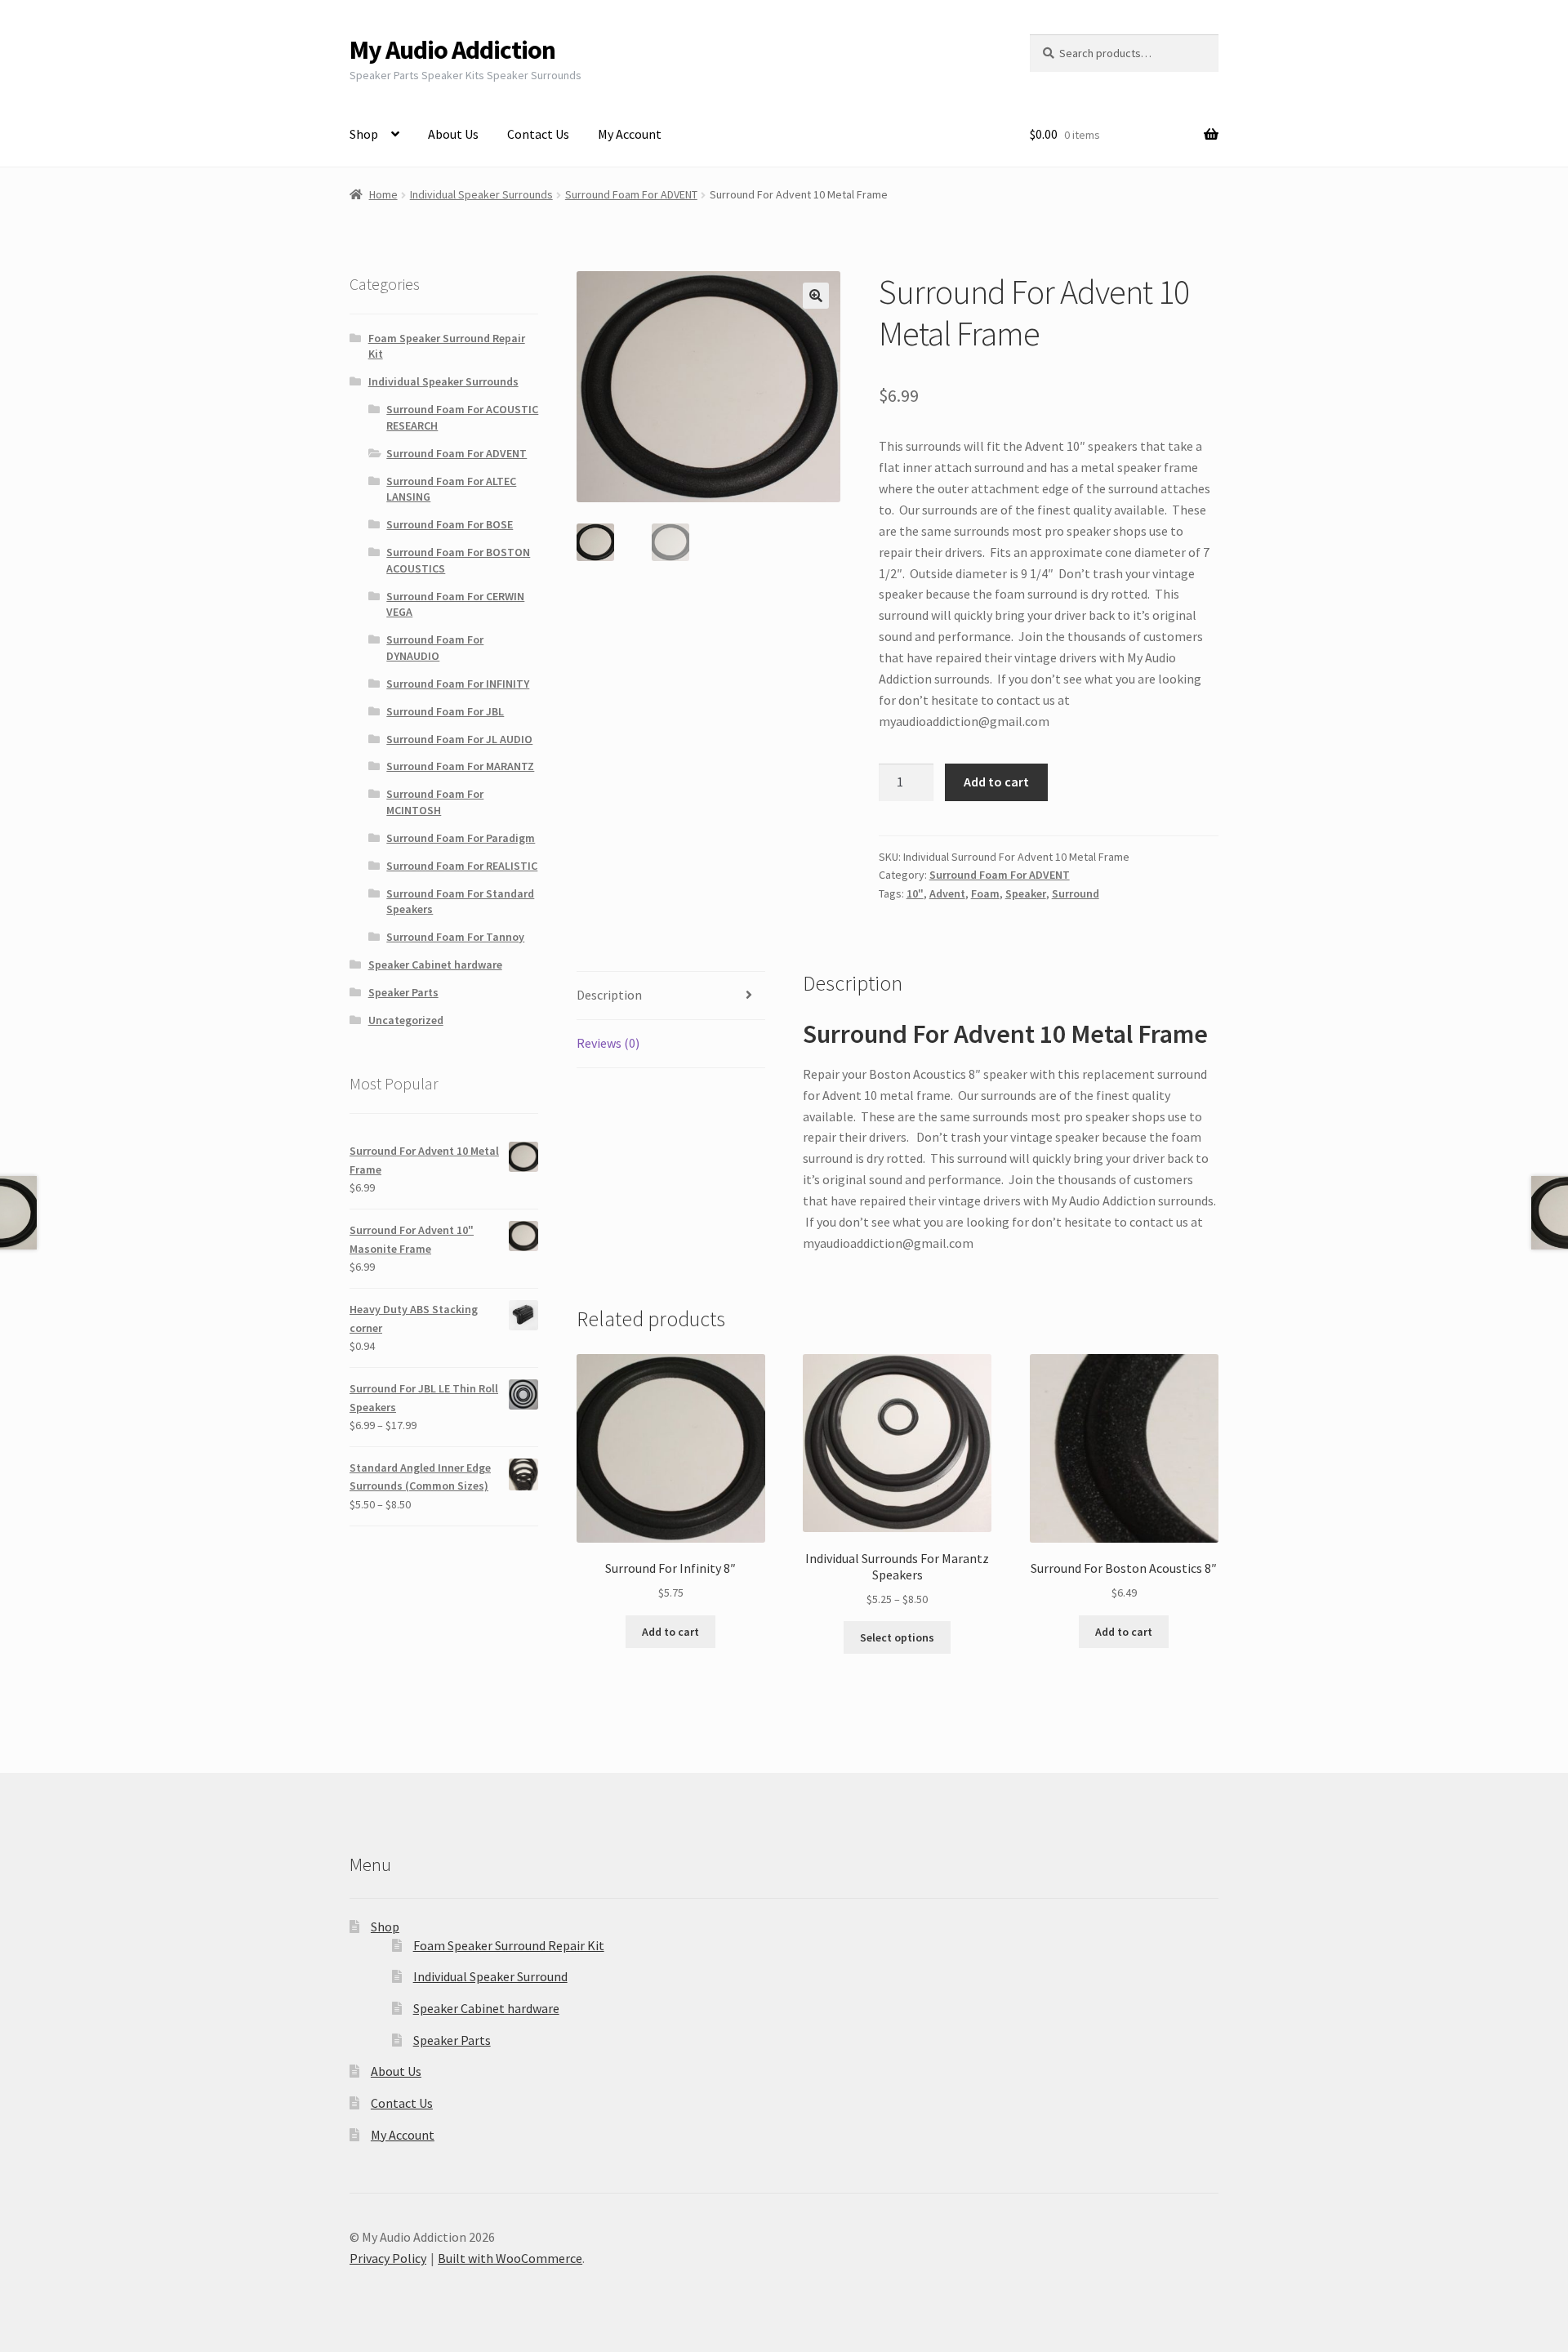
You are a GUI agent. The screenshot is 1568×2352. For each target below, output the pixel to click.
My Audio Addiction (452, 50)
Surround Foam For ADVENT (631, 194)
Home (383, 194)
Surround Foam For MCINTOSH (435, 802)
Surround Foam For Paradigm (461, 838)
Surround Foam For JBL (445, 711)
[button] (816, 296)
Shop (364, 134)
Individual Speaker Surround (490, 1976)
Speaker (1026, 893)
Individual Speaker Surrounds (481, 194)
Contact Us (538, 134)
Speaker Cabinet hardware (435, 964)
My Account (630, 134)
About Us (453, 134)
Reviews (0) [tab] (608, 1043)
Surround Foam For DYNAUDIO (435, 648)
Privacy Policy (388, 2258)
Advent (947, 893)
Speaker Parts (403, 992)
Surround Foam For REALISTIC (462, 866)
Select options (897, 1637)
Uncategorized (406, 1020)
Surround (1076, 893)
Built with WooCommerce (510, 2258)
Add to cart (996, 782)
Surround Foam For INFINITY (458, 684)
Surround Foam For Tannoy (455, 937)
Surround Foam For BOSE (450, 524)
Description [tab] (609, 995)
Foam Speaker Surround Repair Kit (509, 1945)
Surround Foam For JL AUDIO (459, 739)
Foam (985, 893)
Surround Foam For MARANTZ (460, 766)
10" (915, 893)
